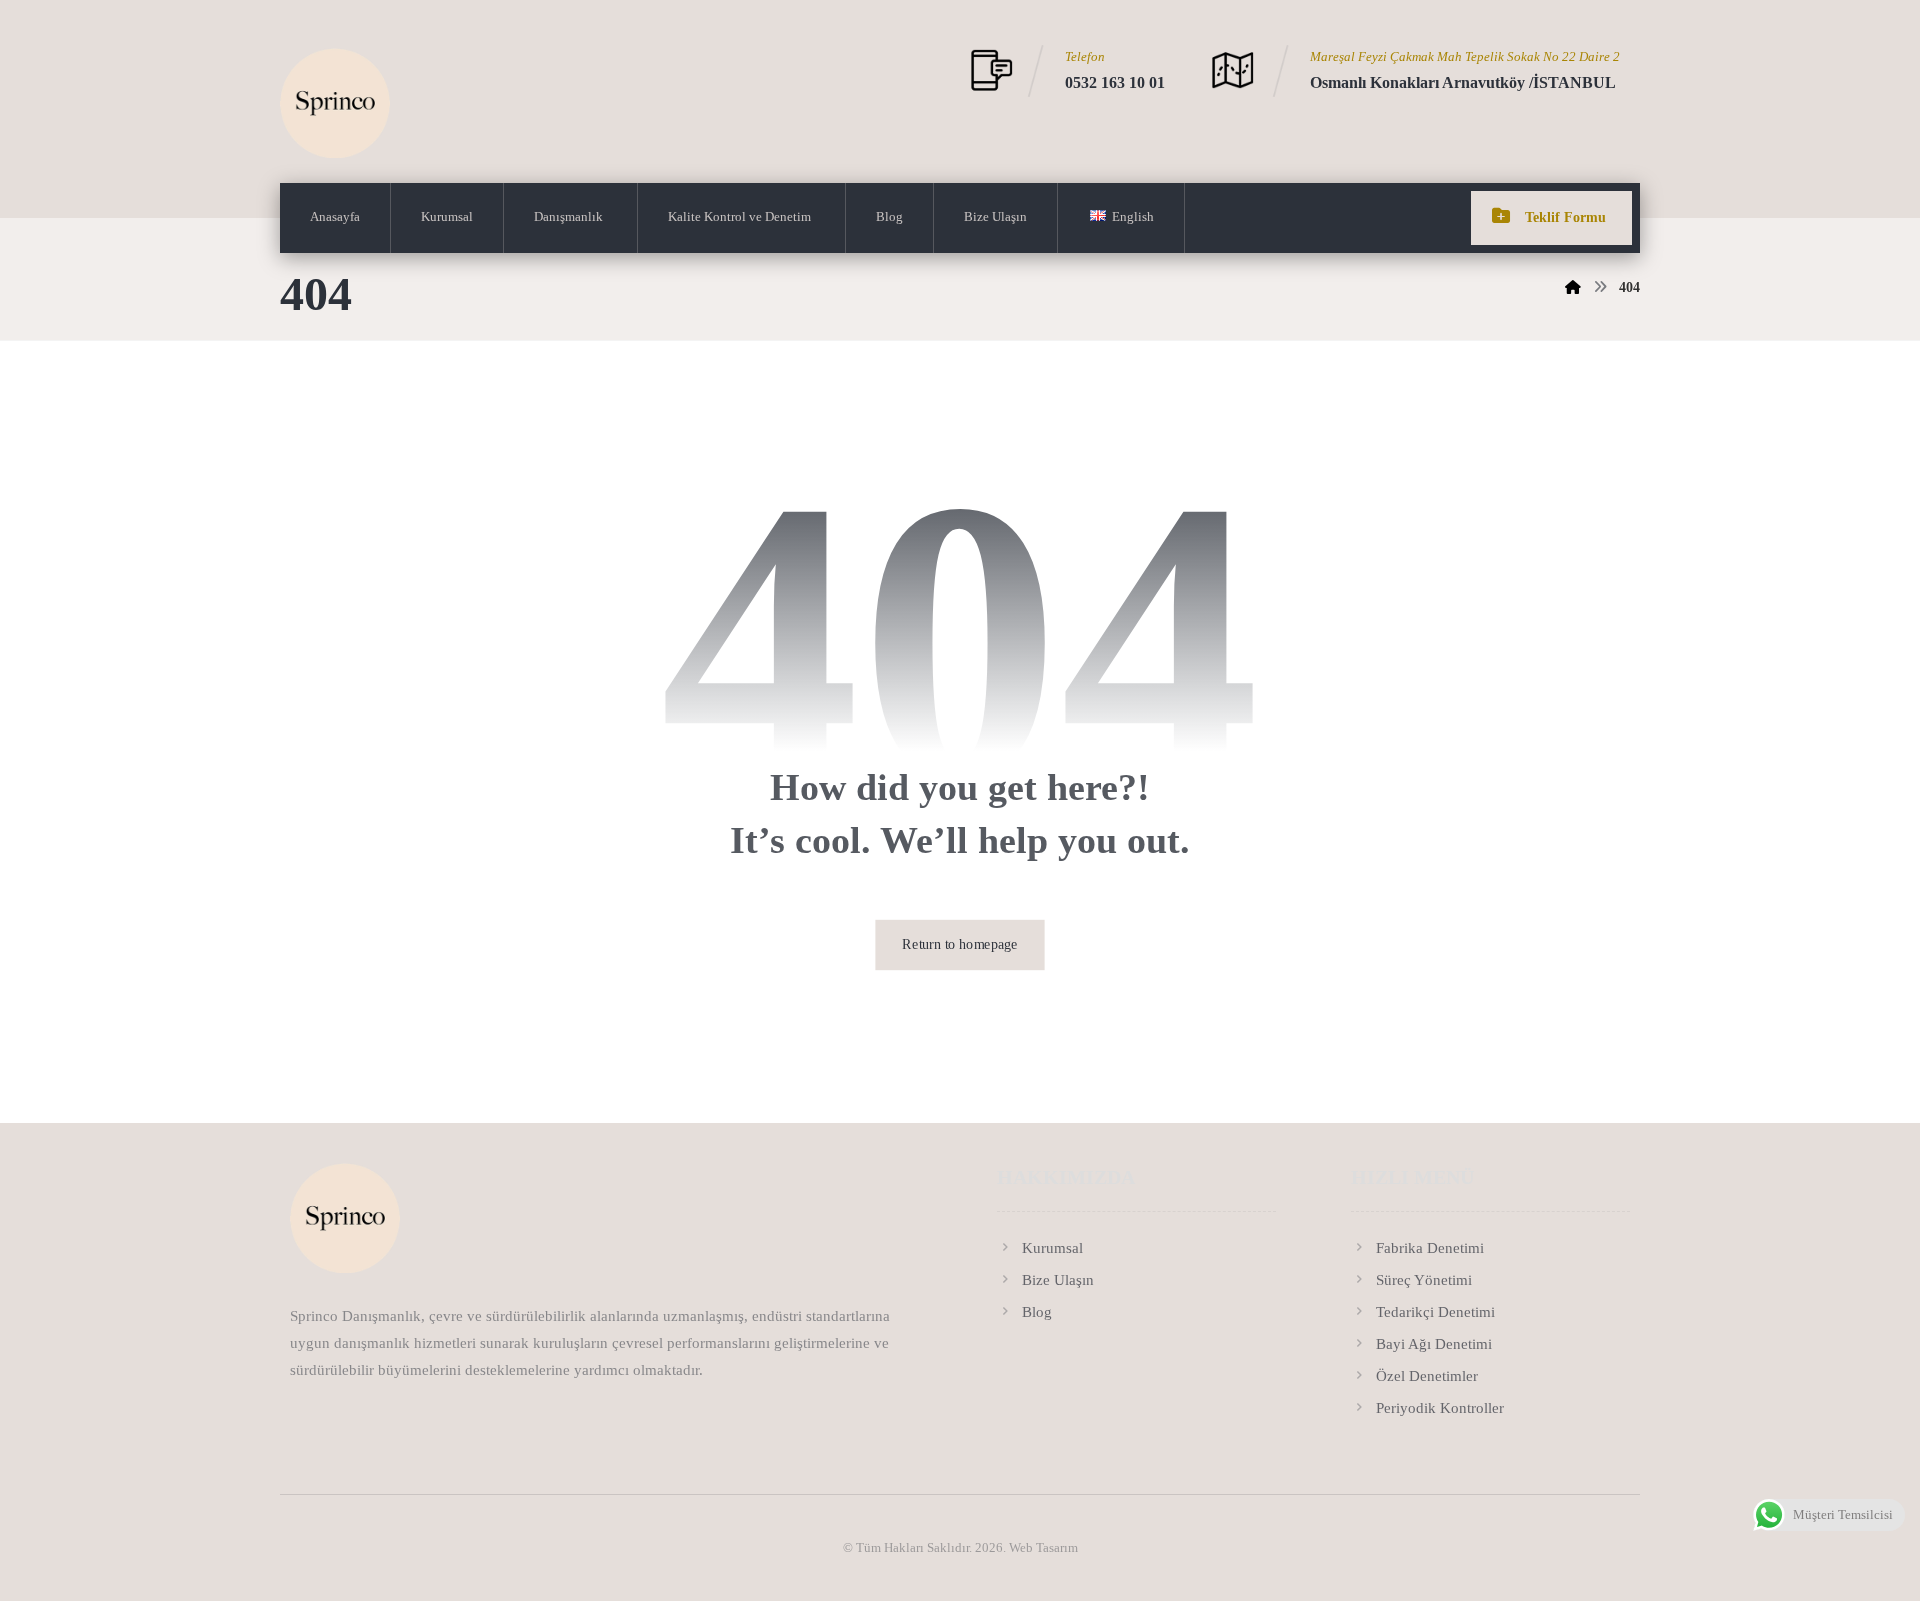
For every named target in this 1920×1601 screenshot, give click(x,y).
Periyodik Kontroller (1440, 1408)
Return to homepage (959, 944)
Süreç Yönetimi (1424, 1280)
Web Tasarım (1043, 1547)
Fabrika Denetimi (1430, 1248)
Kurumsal (1052, 1248)
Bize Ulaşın (1058, 1280)
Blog (1037, 1312)
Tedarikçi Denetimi (1435, 1312)
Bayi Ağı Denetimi (1434, 1344)
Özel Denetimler (1427, 1376)
